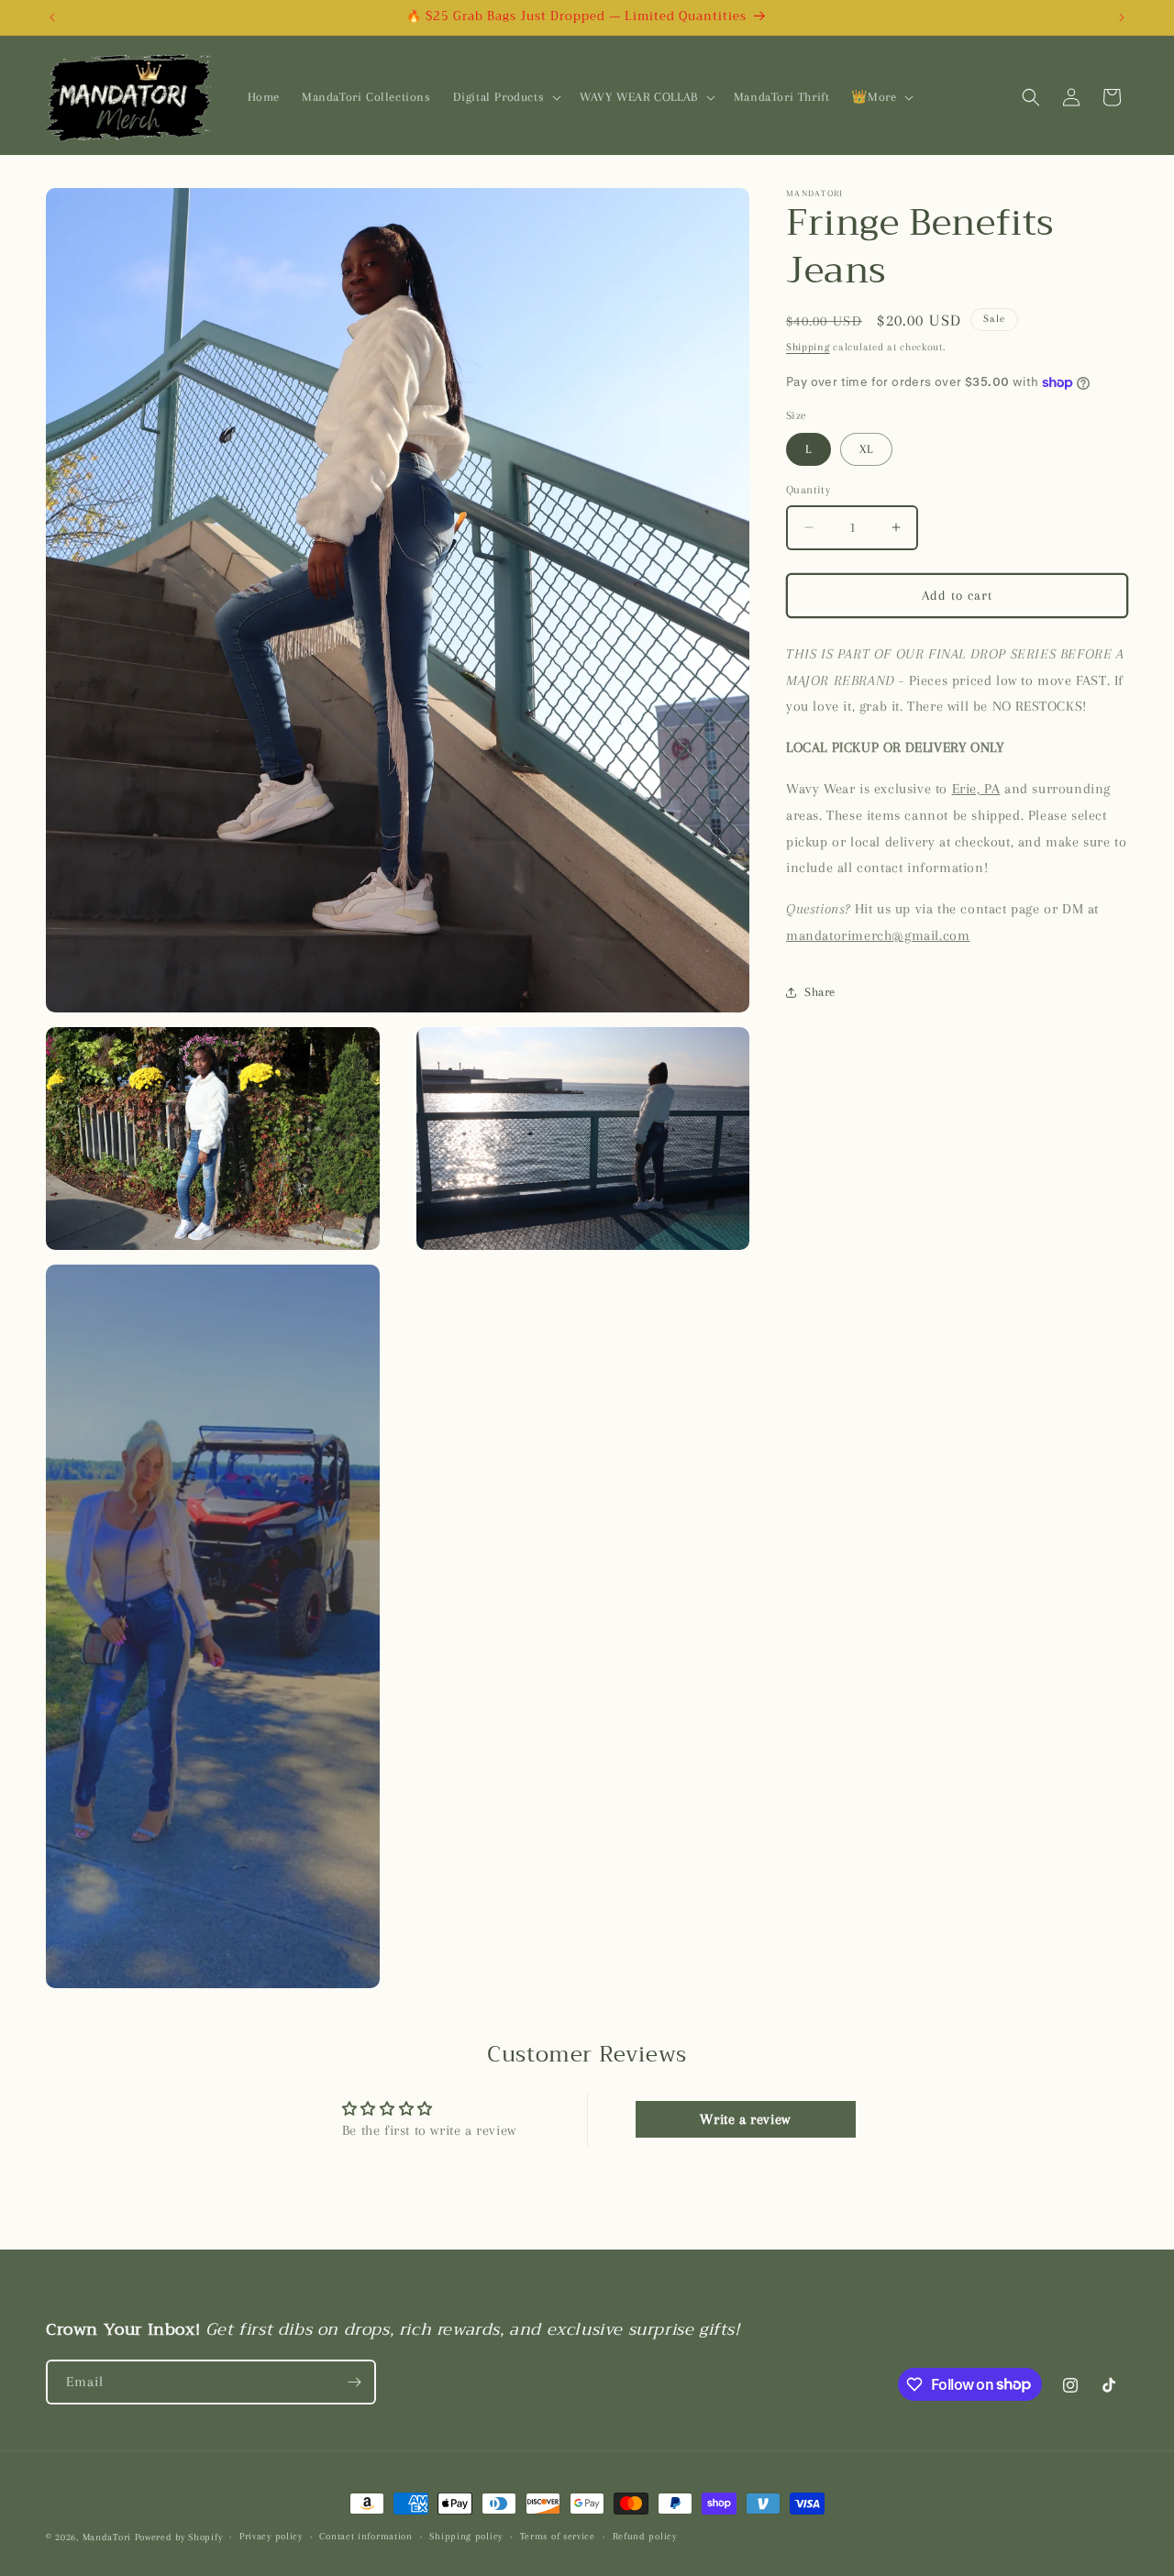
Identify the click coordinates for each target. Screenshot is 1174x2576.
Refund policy (645, 2536)
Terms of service (558, 2536)
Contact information (365, 2536)
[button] (506, 97)
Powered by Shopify (179, 2537)
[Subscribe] (354, 2382)
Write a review (745, 2119)
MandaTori (107, 2537)
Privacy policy (271, 2536)
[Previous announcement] (52, 17)
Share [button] (820, 992)
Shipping (808, 347)
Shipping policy (466, 2536)
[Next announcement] (1122, 17)
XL (866, 449)
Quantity (808, 490)
